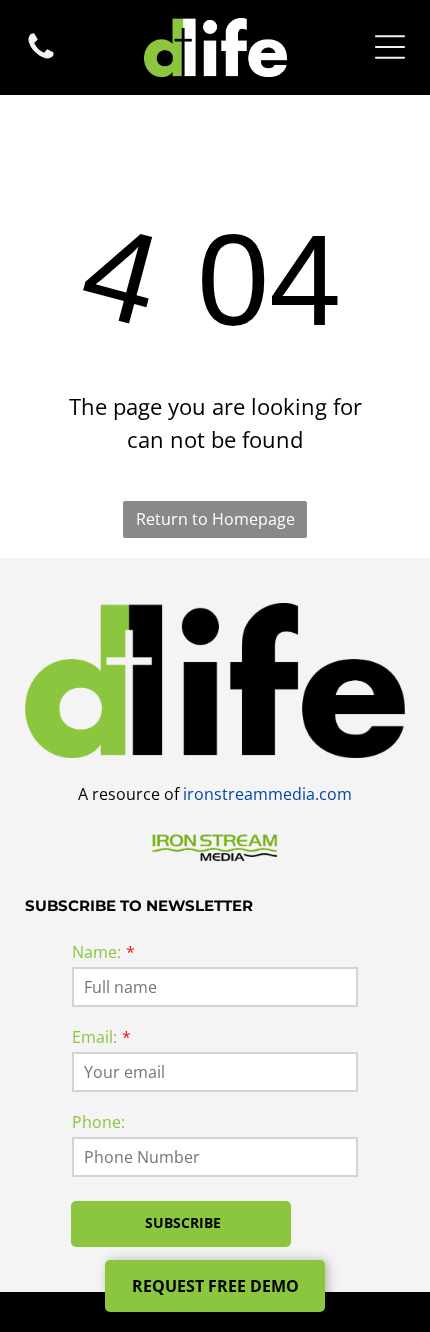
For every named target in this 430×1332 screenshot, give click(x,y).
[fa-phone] (41, 57)
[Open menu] (390, 47)
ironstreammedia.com (267, 794)
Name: (96, 952)
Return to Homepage (215, 519)
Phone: (98, 1122)
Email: (94, 1037)
